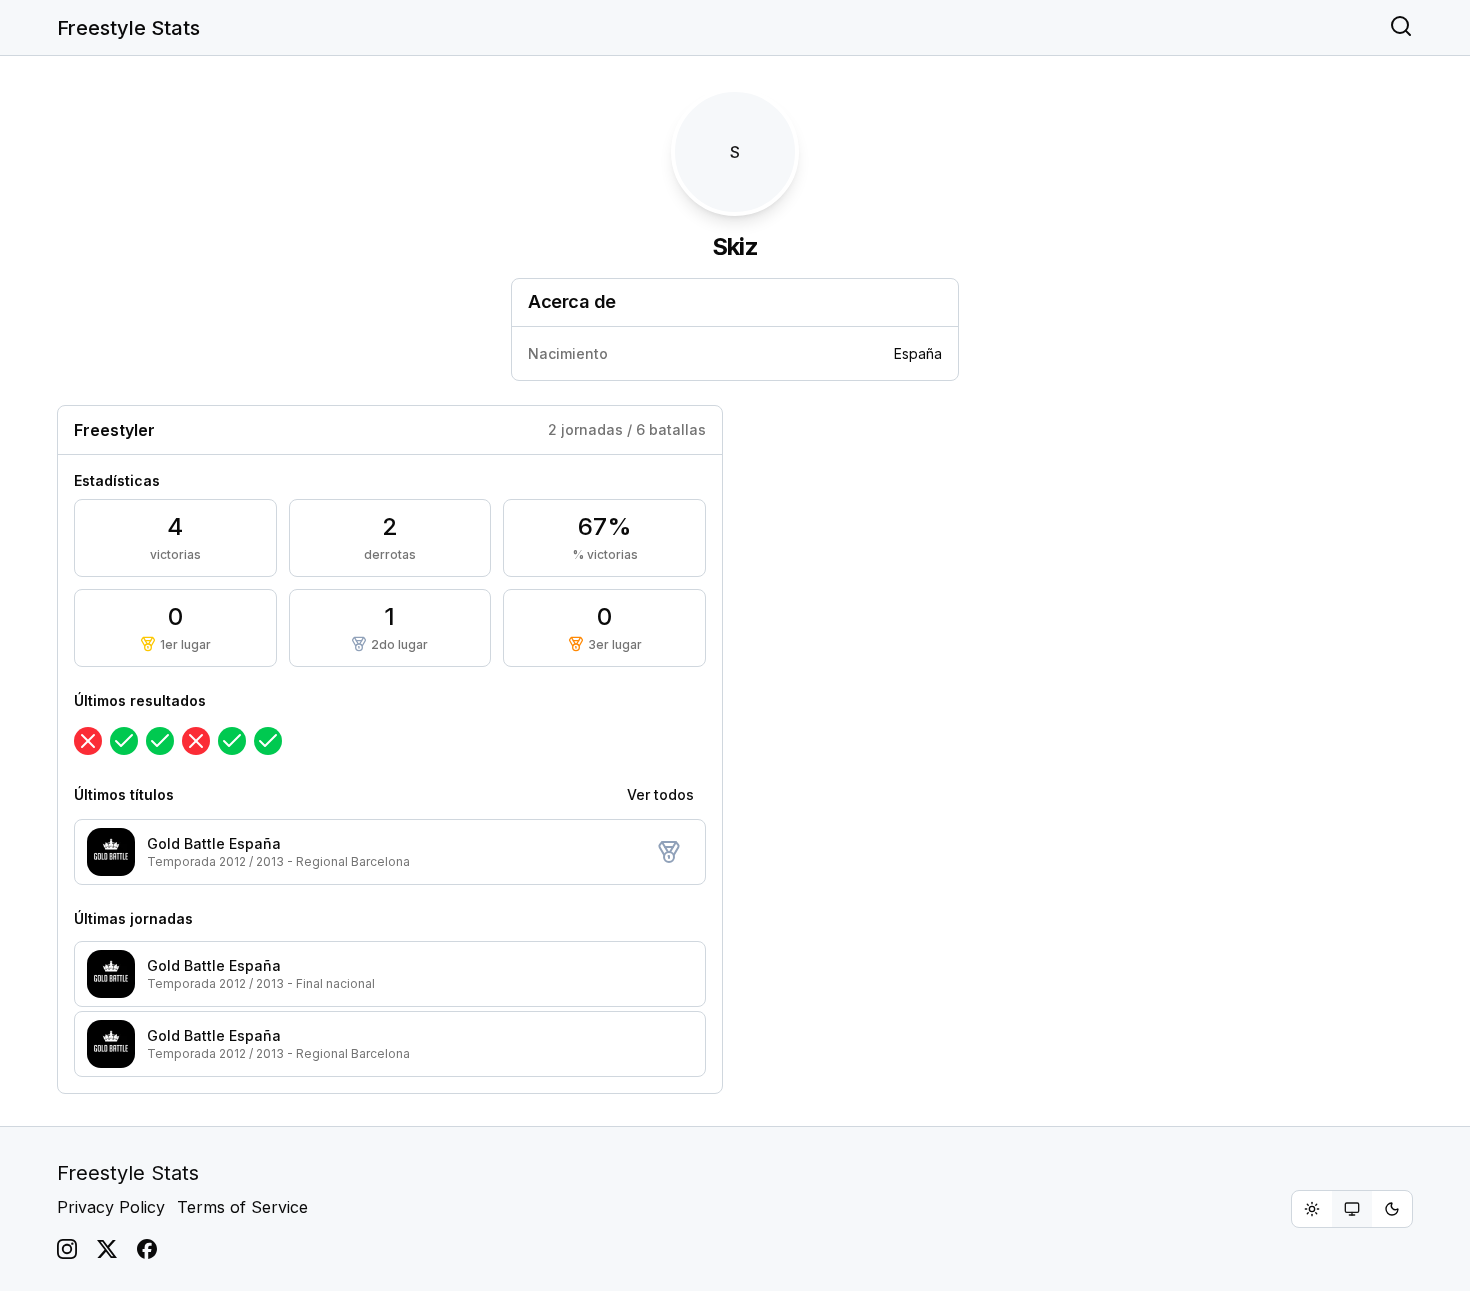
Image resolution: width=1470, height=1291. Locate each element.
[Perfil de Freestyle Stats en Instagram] (67, 1249)
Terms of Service (242, 1207)
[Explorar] (1401, 28)
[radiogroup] (1352, 1209)
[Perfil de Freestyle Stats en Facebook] (147, 1249)
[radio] (1312, 1209)
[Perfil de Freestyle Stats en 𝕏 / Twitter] (107, 1249)
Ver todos (660, 794)
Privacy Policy (111, 1207)
